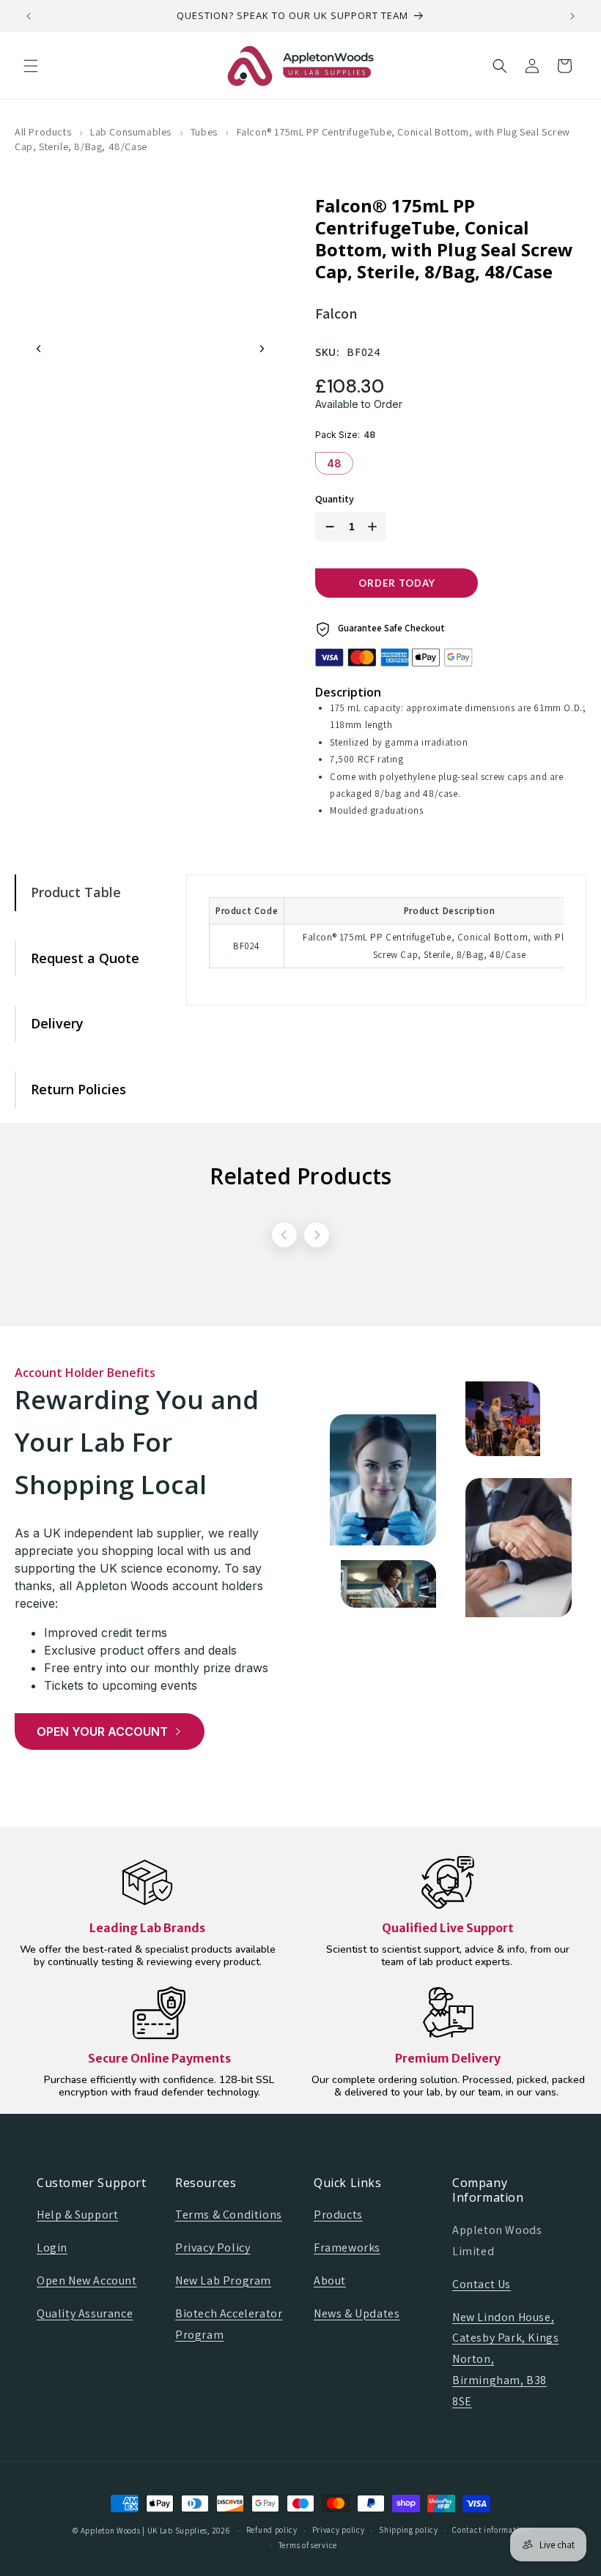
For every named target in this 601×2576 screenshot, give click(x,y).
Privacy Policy (213, 2247)
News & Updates (357, 2313)
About (330, 2280)
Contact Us (482, 2284)
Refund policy (272, 2530)
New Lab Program (223, 2280)
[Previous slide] (39, 349)
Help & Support (77, 2215)
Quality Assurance (85, 2313)
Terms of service (308, 2545)
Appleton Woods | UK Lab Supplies (144, 2531)
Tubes (204, 132)
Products (338, 2215)
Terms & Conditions (229, 2215)
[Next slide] (262, 349)
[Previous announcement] (29, 16)
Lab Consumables (131, 132)
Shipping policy (409, 2530)
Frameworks (347, 2247)
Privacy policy (339, 2530)
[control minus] (327, 527)
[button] (31, 66)
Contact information (490, 2530)
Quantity (335, 499)
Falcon (336, 313)
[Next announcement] (572, 16)
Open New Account (87, 2280)
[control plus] (375, 527)
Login (52, 2247)
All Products (43, 132)
